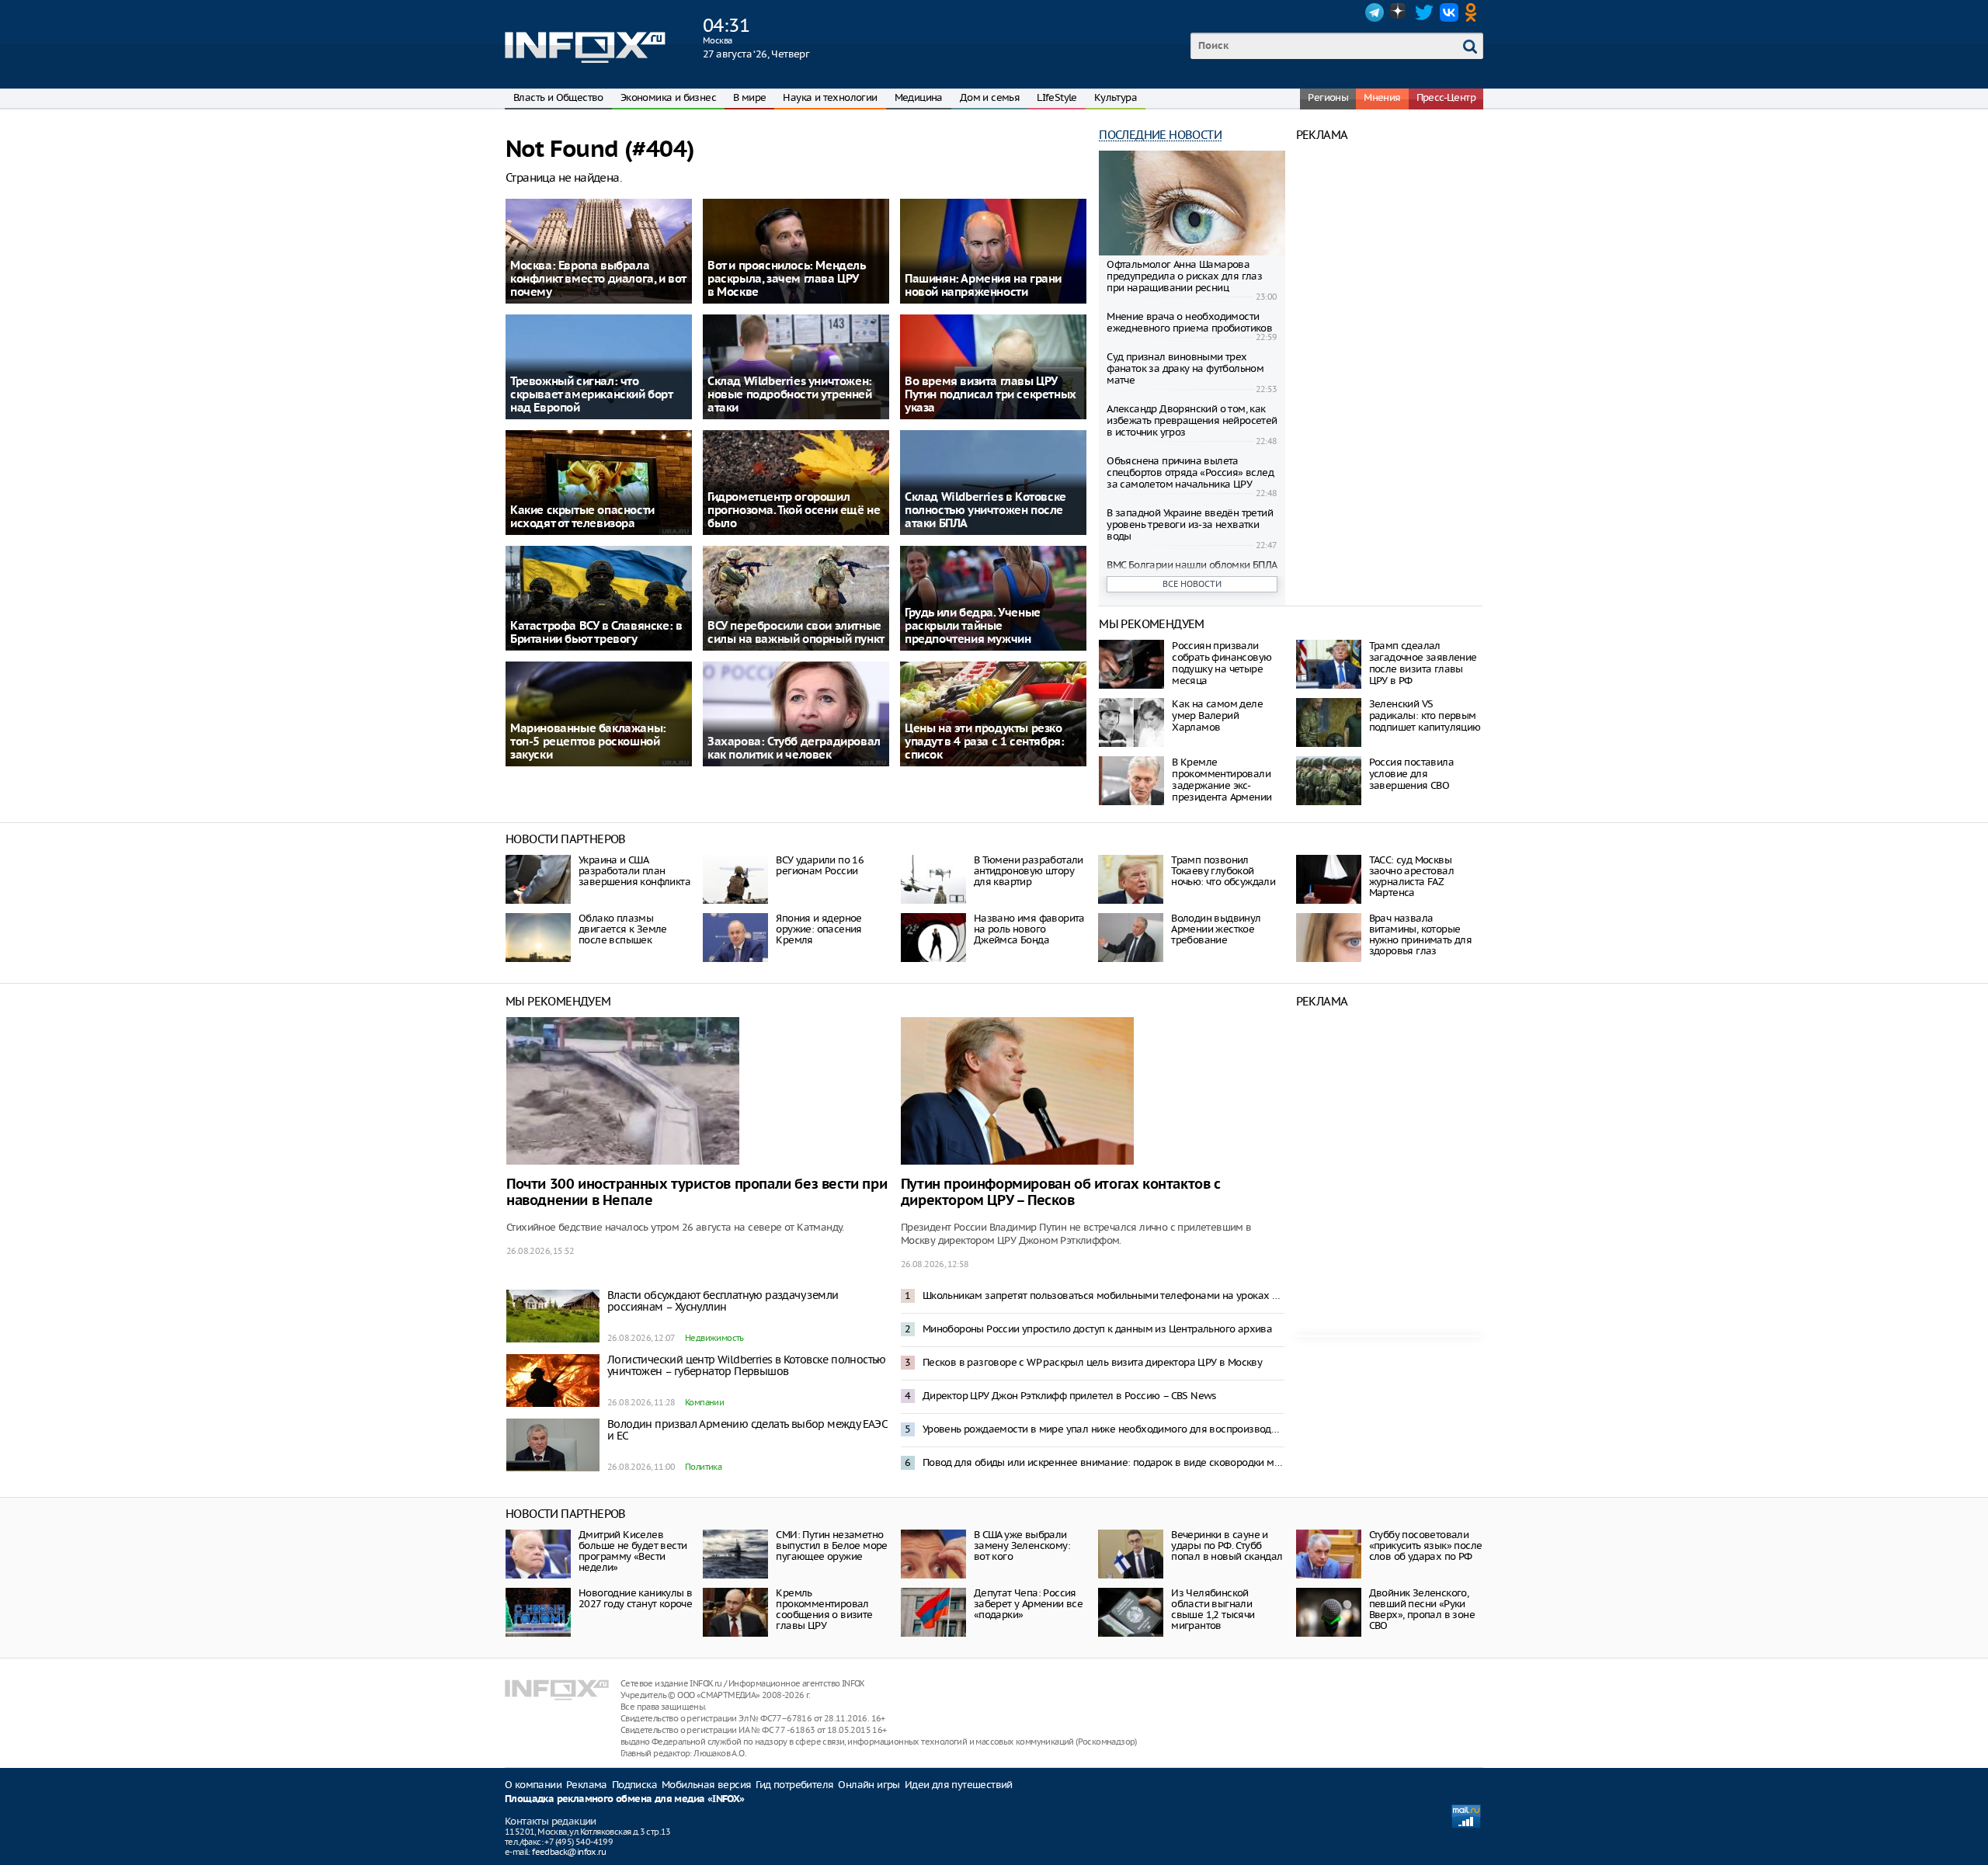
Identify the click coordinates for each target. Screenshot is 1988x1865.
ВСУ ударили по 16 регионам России (820, 865)
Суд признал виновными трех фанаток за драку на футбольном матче (1185, 368)
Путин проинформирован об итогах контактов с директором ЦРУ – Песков (1061, 1193)
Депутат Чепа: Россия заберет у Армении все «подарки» (1028, 1604)
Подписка (634, 1785)
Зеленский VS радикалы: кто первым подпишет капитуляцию (1425, 715)
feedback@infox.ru (569, 1852)
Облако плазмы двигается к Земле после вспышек (623, 929)
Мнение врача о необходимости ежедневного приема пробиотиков (1189, 322)
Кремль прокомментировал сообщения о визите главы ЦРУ (824, 1609)
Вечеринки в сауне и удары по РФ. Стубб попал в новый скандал (1227, 1545)
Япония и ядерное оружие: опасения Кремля (818, 929)
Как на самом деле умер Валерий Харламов (1217, 715)
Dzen (1399, 12)
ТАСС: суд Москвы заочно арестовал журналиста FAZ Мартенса (1411, 876)
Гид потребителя (794, 1785)
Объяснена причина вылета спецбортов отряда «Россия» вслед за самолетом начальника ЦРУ (1190, 472)
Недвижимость (714, 1338)
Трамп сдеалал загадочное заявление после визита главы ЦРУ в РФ (1423, 663)
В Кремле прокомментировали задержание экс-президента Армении (1222, 780)
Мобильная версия (706, 1785)
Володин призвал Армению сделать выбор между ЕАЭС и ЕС (747, 1430)
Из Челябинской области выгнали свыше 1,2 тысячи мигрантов (1213, 1609)
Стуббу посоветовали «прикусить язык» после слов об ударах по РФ (1426, 1545)
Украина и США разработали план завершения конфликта (634, 871)
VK (1449, 12)
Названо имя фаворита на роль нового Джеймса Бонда (1029, 929)
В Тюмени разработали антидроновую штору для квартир (1029, 871)
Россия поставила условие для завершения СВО (1411, 774)
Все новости (1192, 584)
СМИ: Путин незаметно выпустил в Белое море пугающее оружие (831, 1545)
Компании (704, 1402)
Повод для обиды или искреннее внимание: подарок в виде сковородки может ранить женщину (1103, 1462)
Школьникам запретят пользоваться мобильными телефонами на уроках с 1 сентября (1103, 1295)
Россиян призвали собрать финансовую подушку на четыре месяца (1222, 663)
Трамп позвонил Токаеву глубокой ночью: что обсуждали (1223, 871)
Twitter (1424, 12)
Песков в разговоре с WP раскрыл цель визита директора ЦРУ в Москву (1092, 1362)
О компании (533, 1785)
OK (1474, 12)
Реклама (587, 1785)
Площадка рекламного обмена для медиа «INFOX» (625, 1799)
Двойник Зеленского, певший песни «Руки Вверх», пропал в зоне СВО (1422, 1609)
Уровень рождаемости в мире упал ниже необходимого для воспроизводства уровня (1103, 1429)
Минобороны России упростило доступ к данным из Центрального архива (1097, 1329)
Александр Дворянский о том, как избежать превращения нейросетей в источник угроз (1192, 420)
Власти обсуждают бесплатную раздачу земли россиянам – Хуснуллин (723, 1301)
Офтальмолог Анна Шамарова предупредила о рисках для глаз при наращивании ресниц (1184, 276)
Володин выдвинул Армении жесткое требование (1216, 929)
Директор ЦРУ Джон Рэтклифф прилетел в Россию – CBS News (1069, 1396)
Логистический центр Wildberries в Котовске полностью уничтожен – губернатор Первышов (747, 1365)
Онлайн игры (869, 1785)
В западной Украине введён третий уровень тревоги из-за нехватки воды (1190, 524)
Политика (703, 1467)
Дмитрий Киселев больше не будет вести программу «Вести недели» (633, 1551)
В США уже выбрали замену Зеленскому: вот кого (1022, 1545)
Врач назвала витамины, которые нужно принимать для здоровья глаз (1421, 934)
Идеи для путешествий (959, 1785)
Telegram (1375, 12)
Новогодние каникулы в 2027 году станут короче (635, 1598)
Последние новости (1160, 135)
